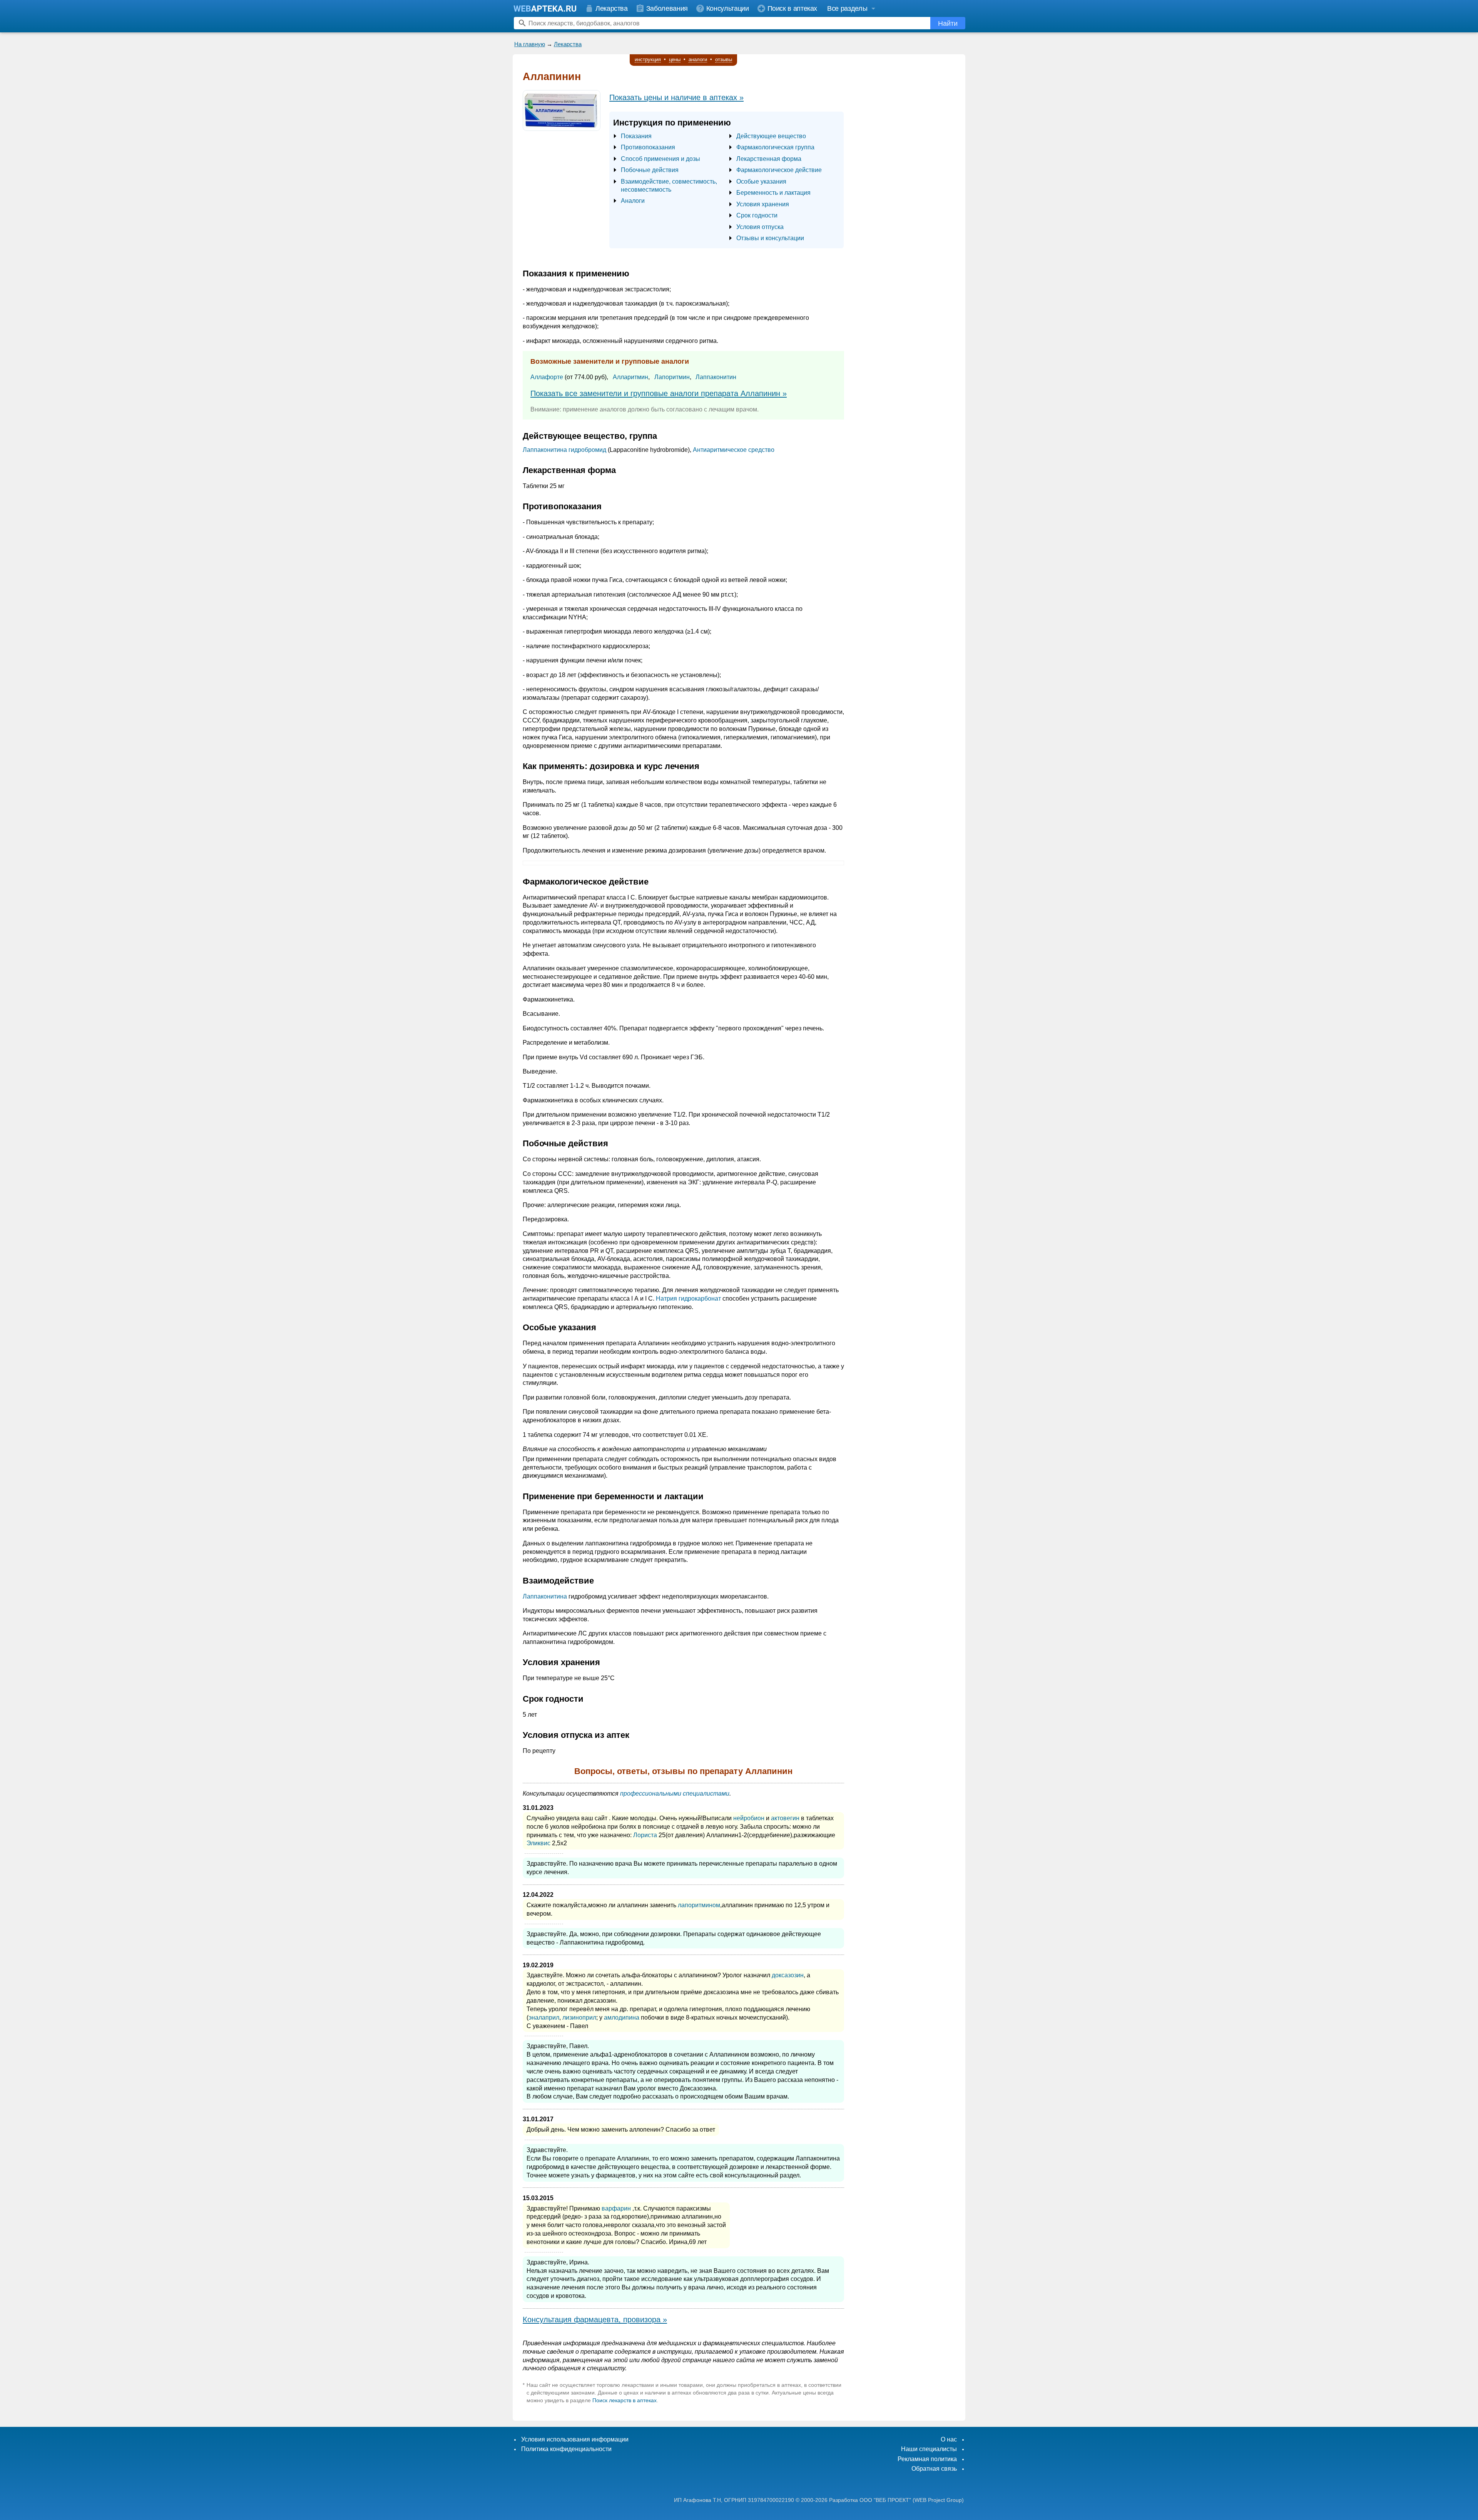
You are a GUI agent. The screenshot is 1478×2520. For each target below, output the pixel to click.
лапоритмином (699, 1905)
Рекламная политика (927, 2459)
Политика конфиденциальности (566, 2449)
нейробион (749, 1818)
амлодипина (622, 2018)
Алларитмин (630, 377)
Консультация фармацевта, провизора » (595, 2319)
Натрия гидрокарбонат (688, 1298)
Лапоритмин (672, 377)
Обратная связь (934, 2469)
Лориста (645, 1835)
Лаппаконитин (716, 377)
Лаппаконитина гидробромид (564, 450)
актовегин (785, 1818)
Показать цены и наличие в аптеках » (676, 97)
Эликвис (538, 1843)
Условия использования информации (575, 2439)
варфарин (616, 2208)
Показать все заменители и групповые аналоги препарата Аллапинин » (659, 393)
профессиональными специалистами (675, 1793)
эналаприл (544, 2018)
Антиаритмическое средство (734, 450)
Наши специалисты (929, 2449)
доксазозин (788, 1975)
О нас (949, 2439)
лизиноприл (579, 2018)
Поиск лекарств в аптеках (624, 2400)
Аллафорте (547, 377)
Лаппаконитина (545, 1596)
